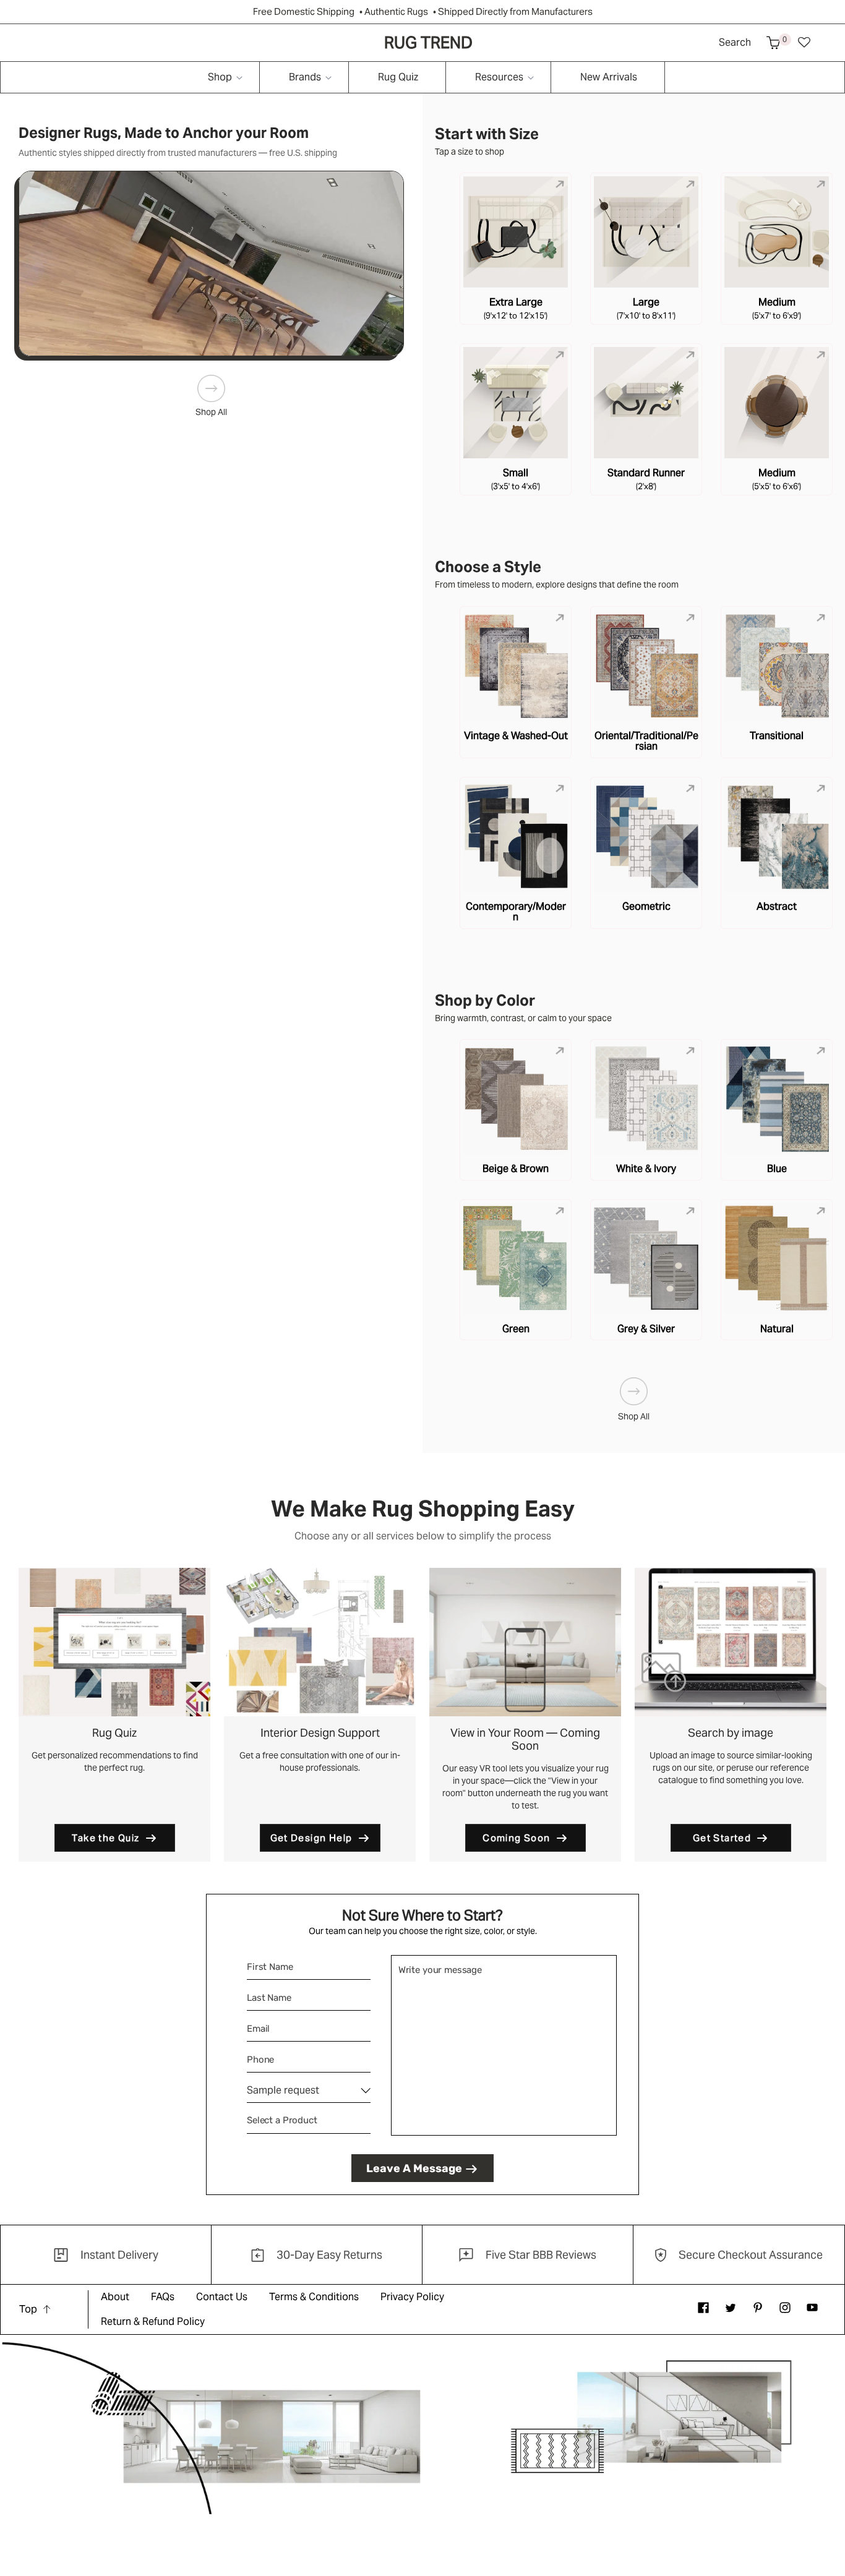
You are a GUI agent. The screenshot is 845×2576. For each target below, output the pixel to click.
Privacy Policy (412, 2297)
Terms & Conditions (314, 2297)
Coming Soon (516, 1838)
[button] (773, 43)
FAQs (163, 2297)
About (115, 2297)
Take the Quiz (105, 1838)
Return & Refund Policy (153, 2321)
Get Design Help (311, 1838)
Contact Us (222, 2297)
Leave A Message (414, 2168)
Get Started (722, 1838)
